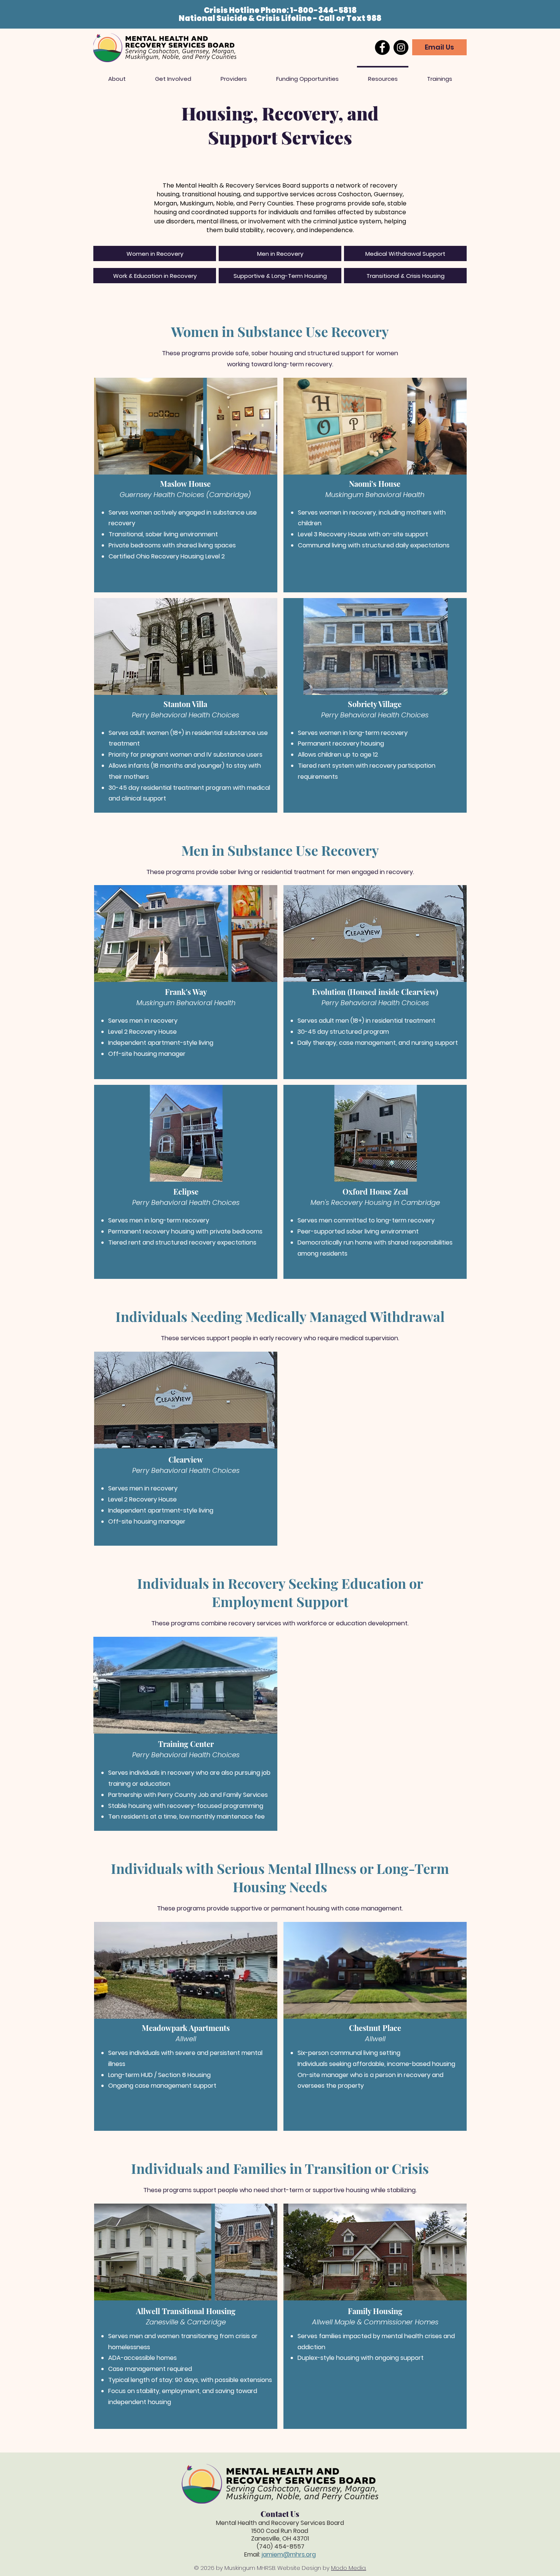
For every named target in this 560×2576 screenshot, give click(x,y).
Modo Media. (349, 2568)
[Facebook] (382, 47)
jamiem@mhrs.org (289, 2554)
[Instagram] (401, 47)
